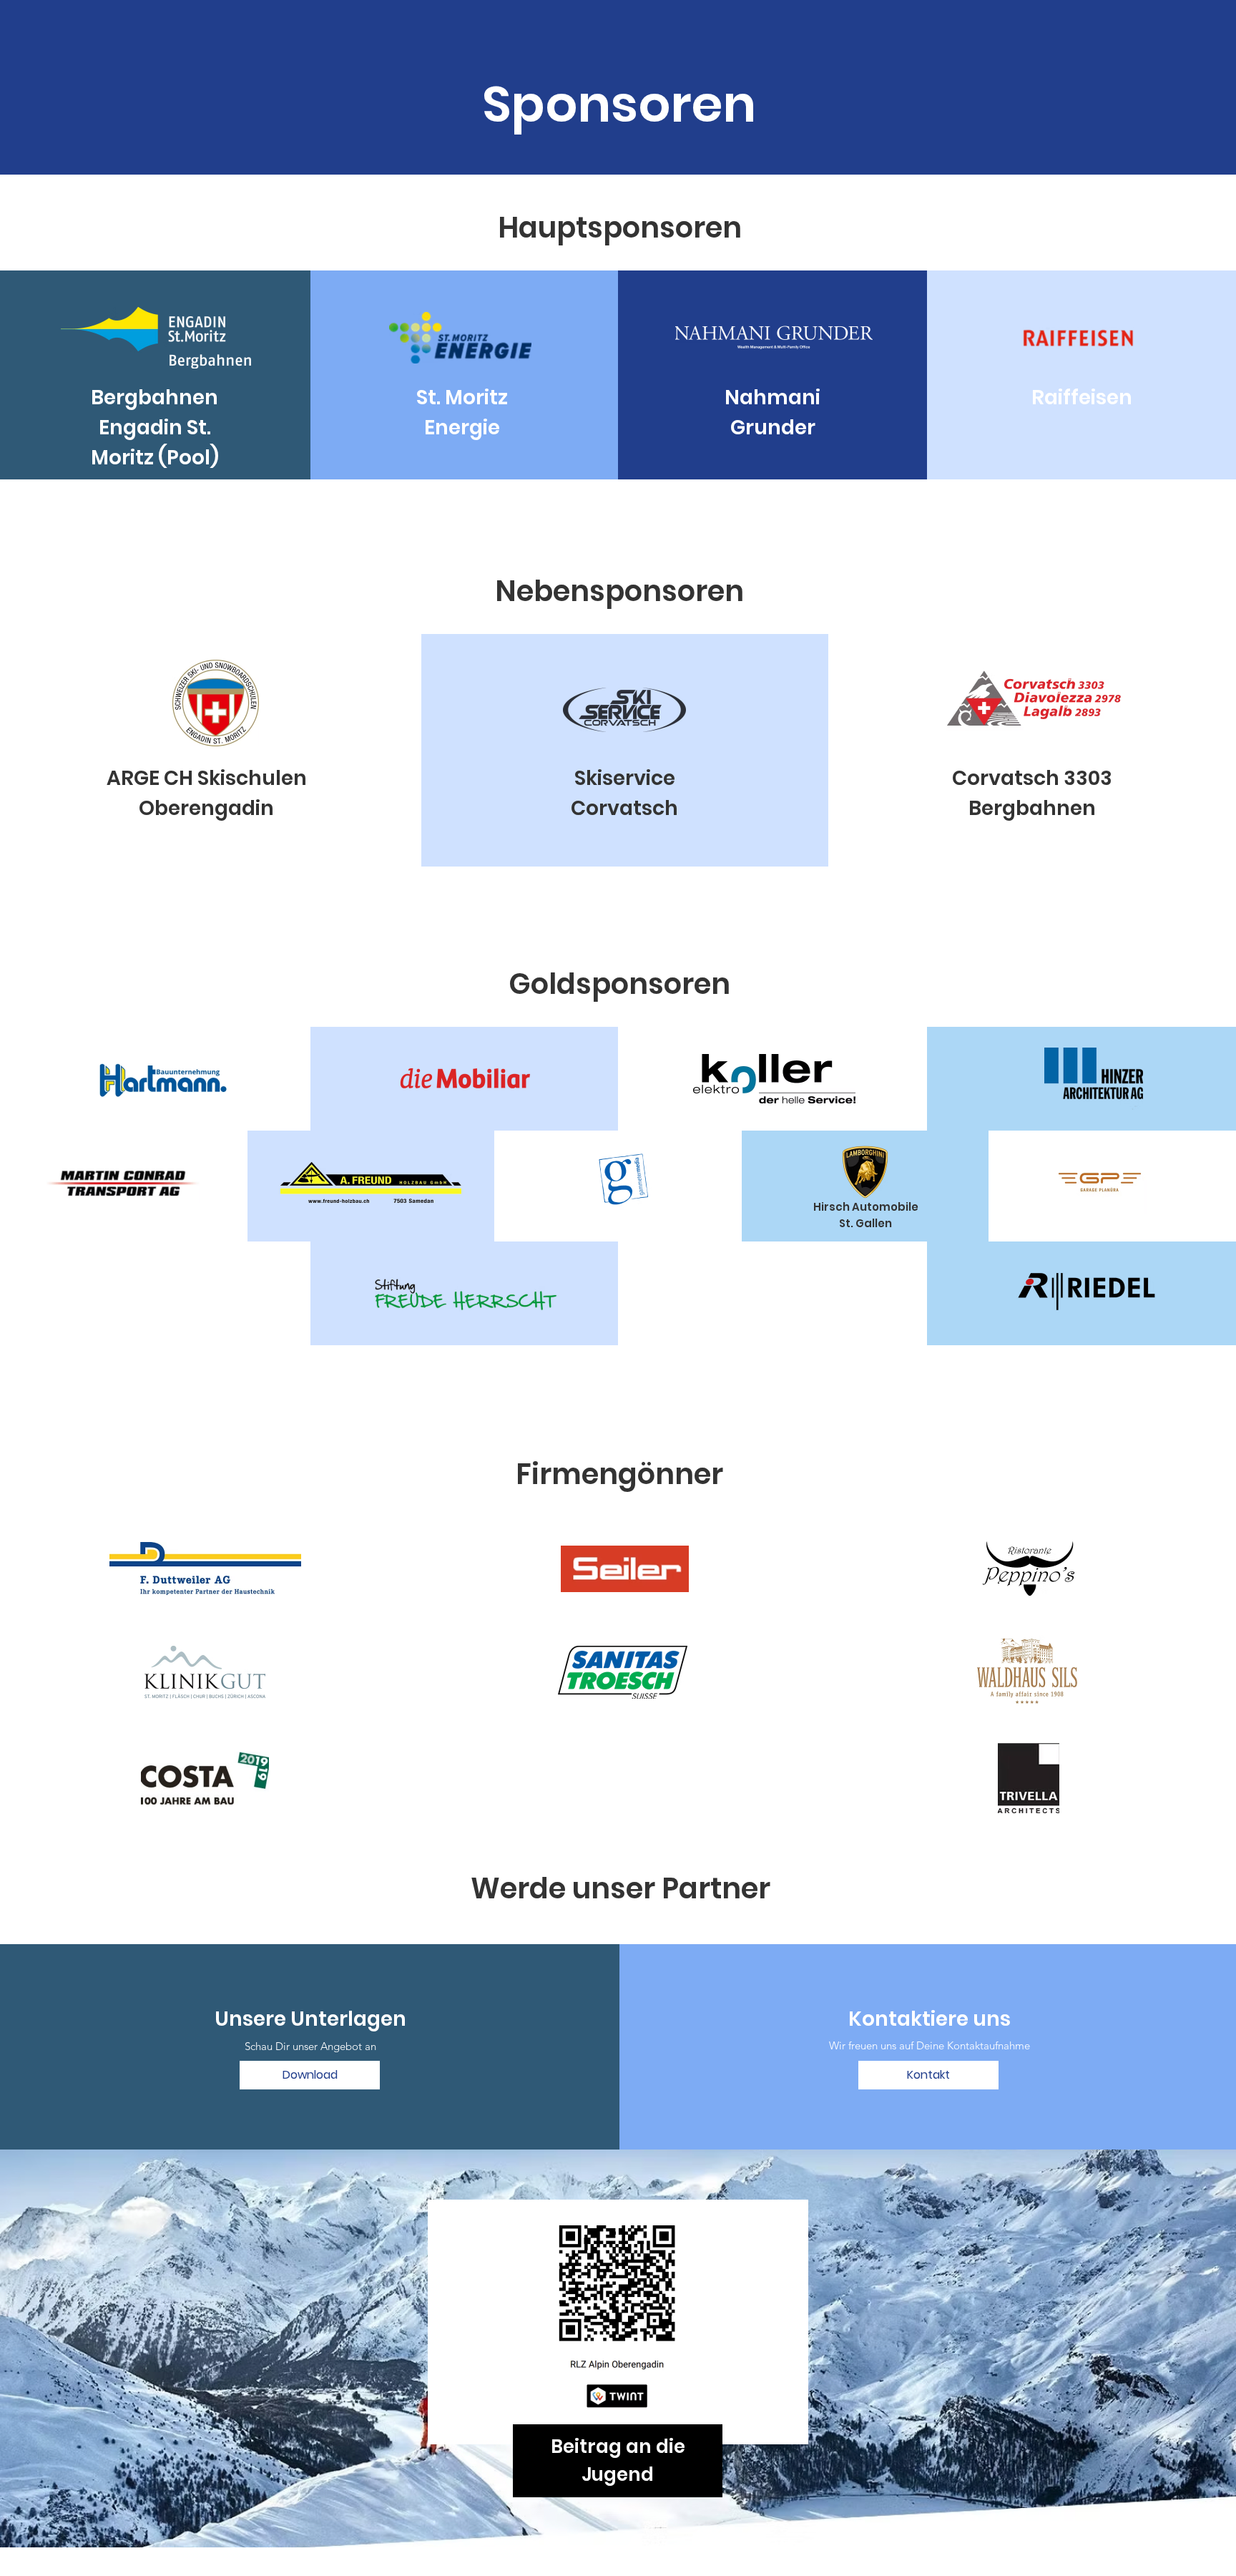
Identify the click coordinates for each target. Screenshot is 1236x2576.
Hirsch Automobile (866, 1207)
